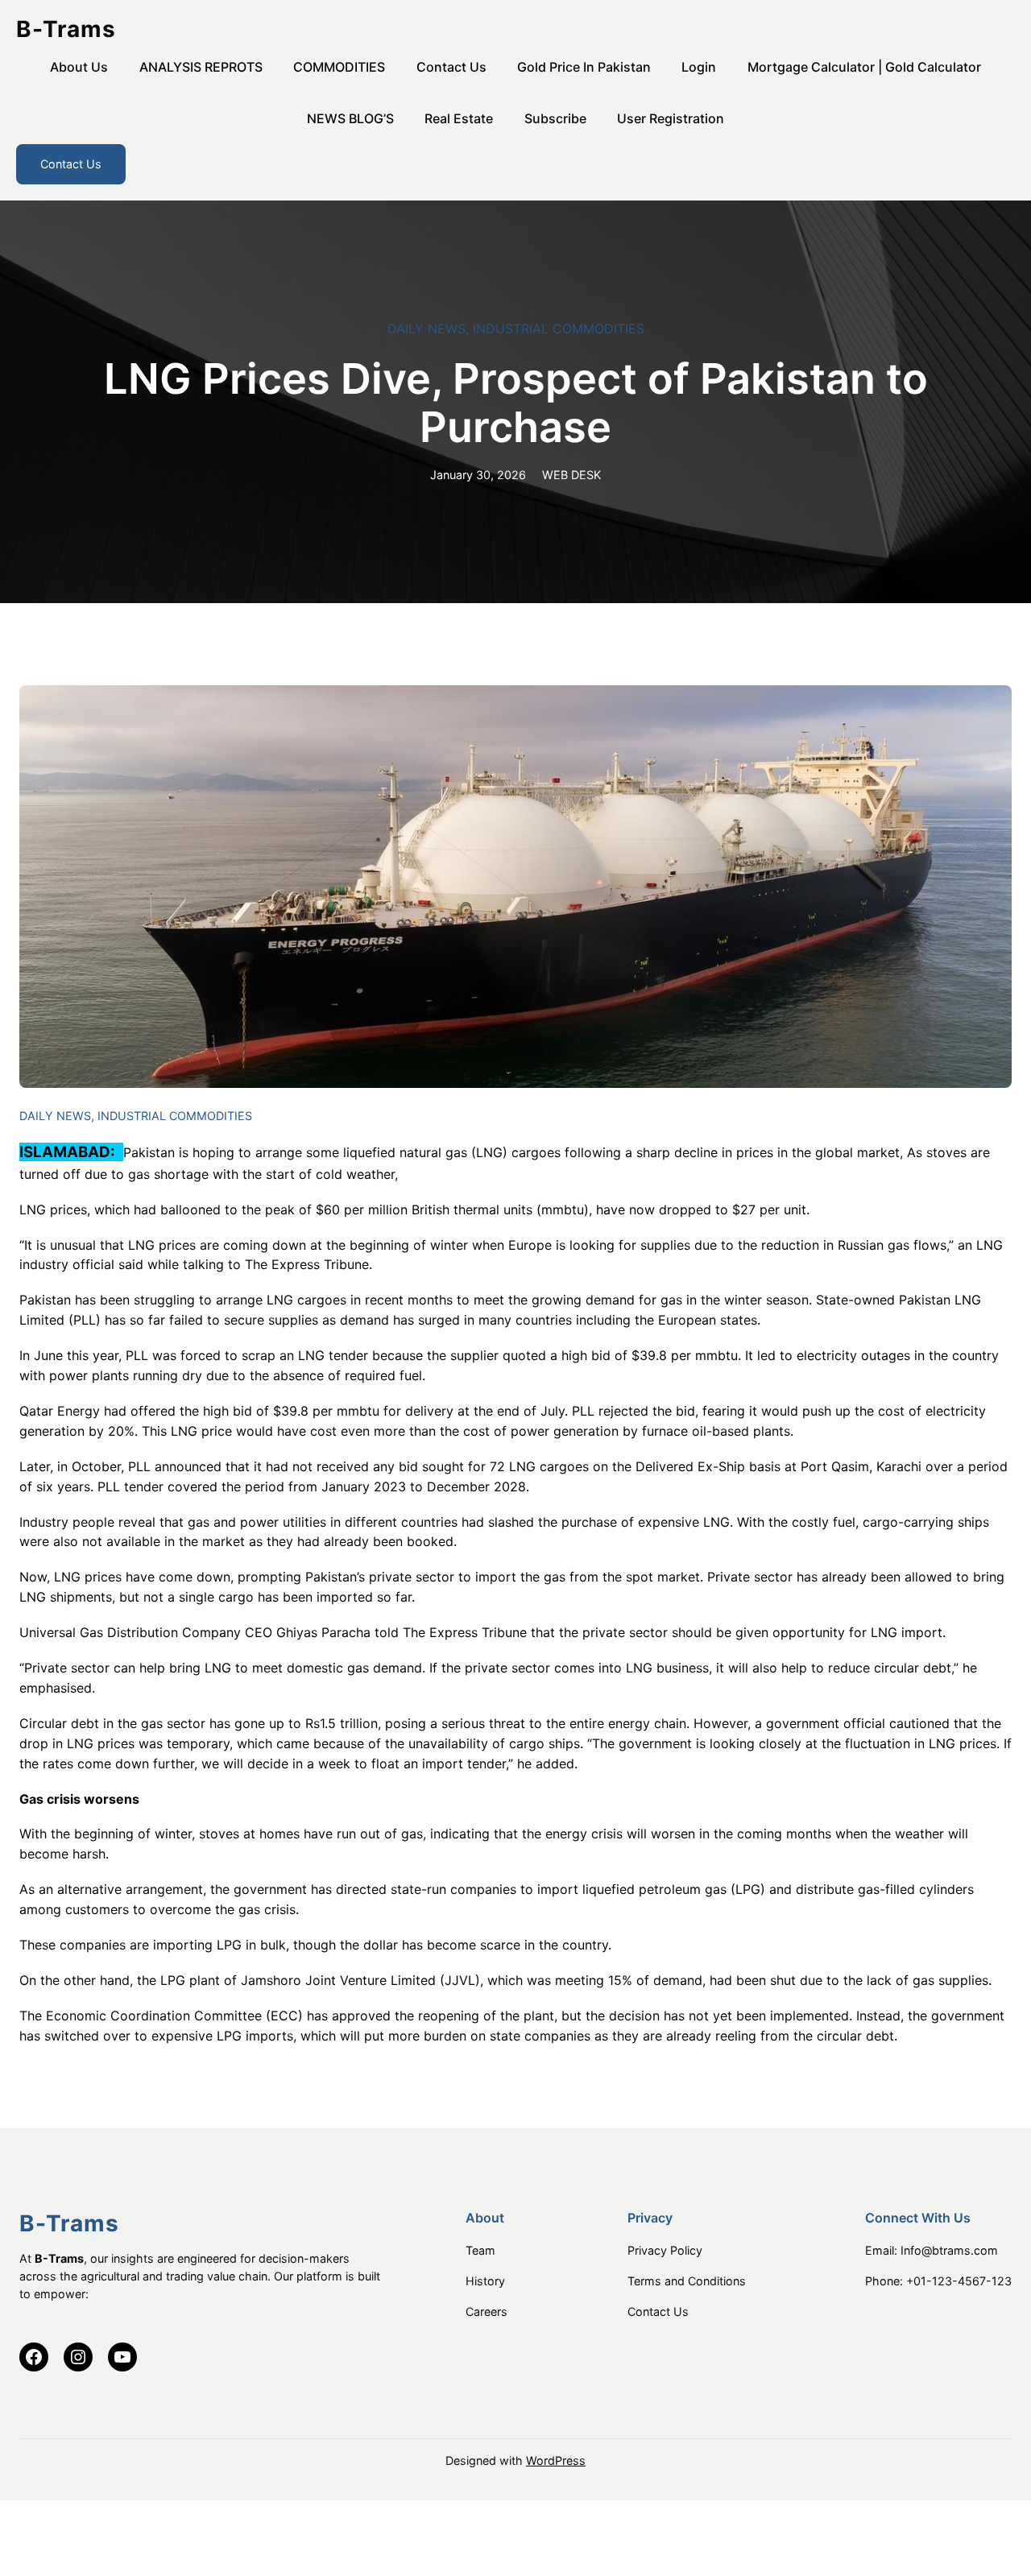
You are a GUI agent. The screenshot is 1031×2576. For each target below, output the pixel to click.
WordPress (556, 2460)
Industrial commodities (559, 329)
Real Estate (459, 118)
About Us (79, 67)
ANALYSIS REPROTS (201, 67)
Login (699, 67)
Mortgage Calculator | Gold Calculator (864, 67)
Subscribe (555, 118)
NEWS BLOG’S (350, 118)
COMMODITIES (339, 67)
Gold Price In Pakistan (584, 67)
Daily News (426, 329)
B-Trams (66, 29)
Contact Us (451, 67)
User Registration (671, 118)
